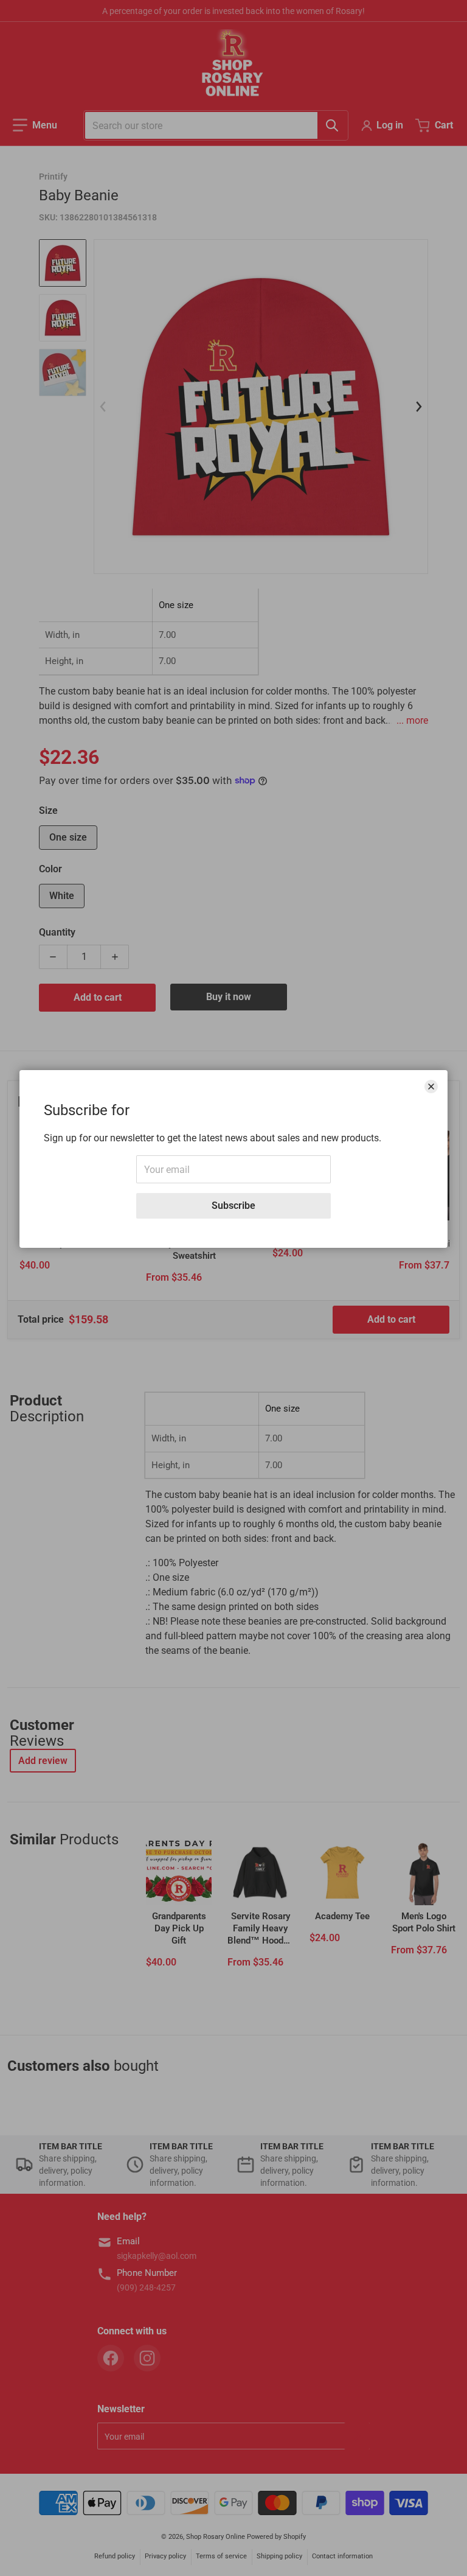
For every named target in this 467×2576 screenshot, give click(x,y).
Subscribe (233, 1206)
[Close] (431, 1087)
